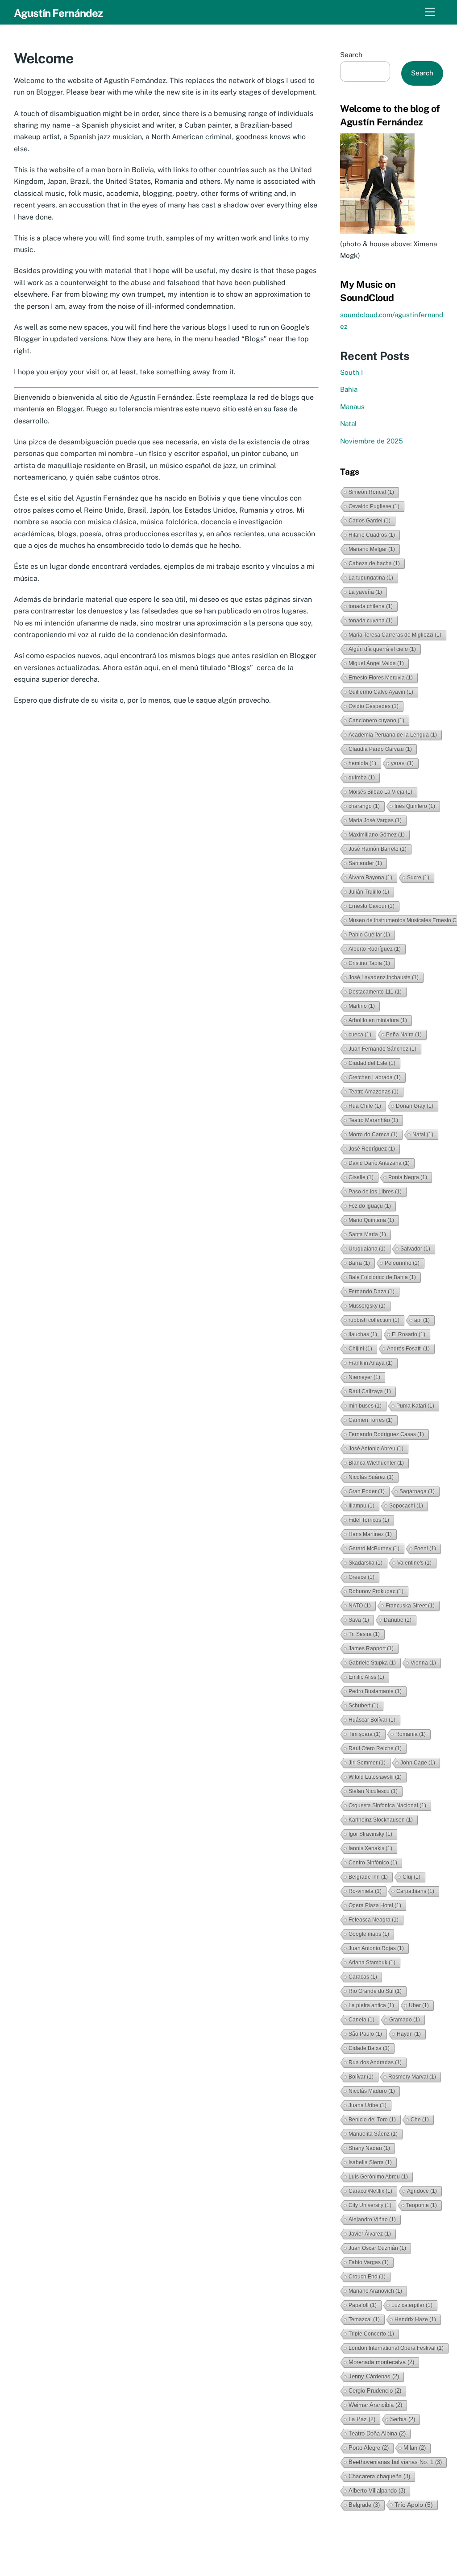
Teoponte (422, 2205)
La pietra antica (371, 2005)
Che (420, 2120)
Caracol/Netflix (370, 2191)
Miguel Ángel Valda (376, 663)
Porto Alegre (369, 2448)
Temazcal (364, 2319)
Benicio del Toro (372, 2120)
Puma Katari (415, 1406)
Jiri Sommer (367, 1763)
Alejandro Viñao (372, 2220)
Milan (415, 2448)
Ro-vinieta (365, 1891)
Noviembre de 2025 (372, 441)
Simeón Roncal (371, 492)
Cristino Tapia (369, 963)
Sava (359, 1620)
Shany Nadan (369, 2148)
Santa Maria (367, 1234)
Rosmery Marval (412, 2077)
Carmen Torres (371, 1420)
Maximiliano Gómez (377, 835)
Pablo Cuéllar (369, 935)
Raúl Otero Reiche (375, 1748)
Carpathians (415, 1891)
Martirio (362, 1006)
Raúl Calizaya (370, 1392)
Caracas (363, 1977)
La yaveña (365, 592)
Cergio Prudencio (375, 2391)
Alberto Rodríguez (375, 949)
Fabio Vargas (369, 2262)
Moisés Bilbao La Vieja (380, 792)
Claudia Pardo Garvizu (380, 749)
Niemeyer (364, 1377)
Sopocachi (406, 1506)
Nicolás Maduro (372, 2091)
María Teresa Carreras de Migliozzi (395, 635)
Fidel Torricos (369, 1520)
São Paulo (365, 2034)
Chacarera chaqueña (379, 2476)
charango (364, 806)
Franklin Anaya (371, 1363)
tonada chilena (371, 606)
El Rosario (409, 1334)
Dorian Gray (415, 1106)
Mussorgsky (367, 1306)
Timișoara (365, 1734)
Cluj (411, 1877)
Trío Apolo (414, 2505)
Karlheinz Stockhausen (381, 1820)
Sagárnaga (417, 1491)
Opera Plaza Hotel (375, 1905)
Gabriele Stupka (372, 1663)
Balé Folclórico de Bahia (382, 1277)
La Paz (362, 2419)
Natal (349, 424)
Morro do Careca (373, 1135)
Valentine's (414, 1563)
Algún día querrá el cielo (382, 649)
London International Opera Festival (396, 2348)
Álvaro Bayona (370, 878)
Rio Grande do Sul (375, 1991)
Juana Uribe (368, 2105)
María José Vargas (375, 820)
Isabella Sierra (370, 2162)
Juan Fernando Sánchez (382, 1049)
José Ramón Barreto (378, 849)
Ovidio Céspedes (374, 706)
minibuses (365, 1406)
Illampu (361, 1506)
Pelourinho (402, 1263)
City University (370, 2205)
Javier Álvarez (370, 2234)
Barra (359, 1263)
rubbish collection (374, 1320)
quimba (362, 778)
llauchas (363, 1334)
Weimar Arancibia (375, 2405)
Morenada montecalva (381, 2362)
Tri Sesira (364, 1634)
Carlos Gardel (370, 521)
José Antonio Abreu (376, 1449)
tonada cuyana (371, 621)
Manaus (352, 407)
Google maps (369, 1934)
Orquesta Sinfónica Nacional (387, 1806)
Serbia (403, 2419)
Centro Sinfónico (373, 1863)
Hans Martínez (370, 1534)
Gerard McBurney (374, 1549)
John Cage (418, 1763)
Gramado (405, 2020)
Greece (361, 1577)
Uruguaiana (367, 1249)
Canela (361, 2020)
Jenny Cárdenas (374, 2376)
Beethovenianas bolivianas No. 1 (395, 2462)
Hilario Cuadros (372, 535)
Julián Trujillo (369, 892)
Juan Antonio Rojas (376, 1948)
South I (351, 372)
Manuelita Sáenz (373, 2134)
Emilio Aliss (366, 1677)
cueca (360, 1035)
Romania (411, 1734)
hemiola (362, 763)
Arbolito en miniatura (378, 1020)
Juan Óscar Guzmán (377, 2248)
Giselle (361, 1177)
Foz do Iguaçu (370, 1206)
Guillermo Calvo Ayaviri (381, 692)
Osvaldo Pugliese (374, 506)
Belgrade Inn (368, 1877)
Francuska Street (410, 1606)
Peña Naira (404, 1035)
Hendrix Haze (415, 2319)
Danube (398, 1620)
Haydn (409, 2034)
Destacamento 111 (375, 992)
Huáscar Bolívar (372, 1720)
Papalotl (363, 2305)
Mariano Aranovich (375, 2291)
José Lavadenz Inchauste (384, 977)
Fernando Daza (372, 1292)
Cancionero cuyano (376, 721)
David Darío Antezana (379, 1163)
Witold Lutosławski (375, 1777)
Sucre (418, 878)
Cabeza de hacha (374, 563)
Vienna (423, 1663)
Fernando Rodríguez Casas (386, 1434)
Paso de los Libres (375, 1192)
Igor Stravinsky (370, 1834)
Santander (365, 863)
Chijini (360, 1349)
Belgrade (364, 2505)
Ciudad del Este (372, 1063)
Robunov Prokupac (376, 1591)
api (422, 1320)
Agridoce (422, 2191)
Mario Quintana (371, 1220)
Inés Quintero (415, 806)
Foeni (425, 1549)
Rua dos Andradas (375, 2062)
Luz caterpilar (412, 2305)
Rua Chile (365, 1106)
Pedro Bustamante (375, 1691)
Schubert (364, 1706)
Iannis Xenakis (370, 1848)
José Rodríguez (372, 1149)
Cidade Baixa (369, 2048)
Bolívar (361, 2077)
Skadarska (366, 1563)
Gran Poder (367, 1491)
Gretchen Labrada (375, 1077)
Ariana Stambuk (372, 1963)
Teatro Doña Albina (377, 2433)
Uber (419, 2005)
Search (351, 55)
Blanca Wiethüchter (376, 1463)
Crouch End (367, 2277)
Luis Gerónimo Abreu (378, 2177)
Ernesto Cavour (372, 906)
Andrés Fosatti (408, 1349)
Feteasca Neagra (374, 1920)
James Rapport (371, 1648)
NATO (360, 1606)
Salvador (415, 1249)
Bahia (349, 389)
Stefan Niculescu (373, 1791)
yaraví (402, 763)
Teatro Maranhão (373, 1120)
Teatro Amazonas (374, 1092)
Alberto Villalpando (377, 2491)
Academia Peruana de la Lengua (393, 735)
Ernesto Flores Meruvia (381, 678)
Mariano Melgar (372, 549)
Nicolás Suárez (371, 1477)
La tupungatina (371, 578)
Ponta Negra (408, 1177)
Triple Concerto (371, 2334)
